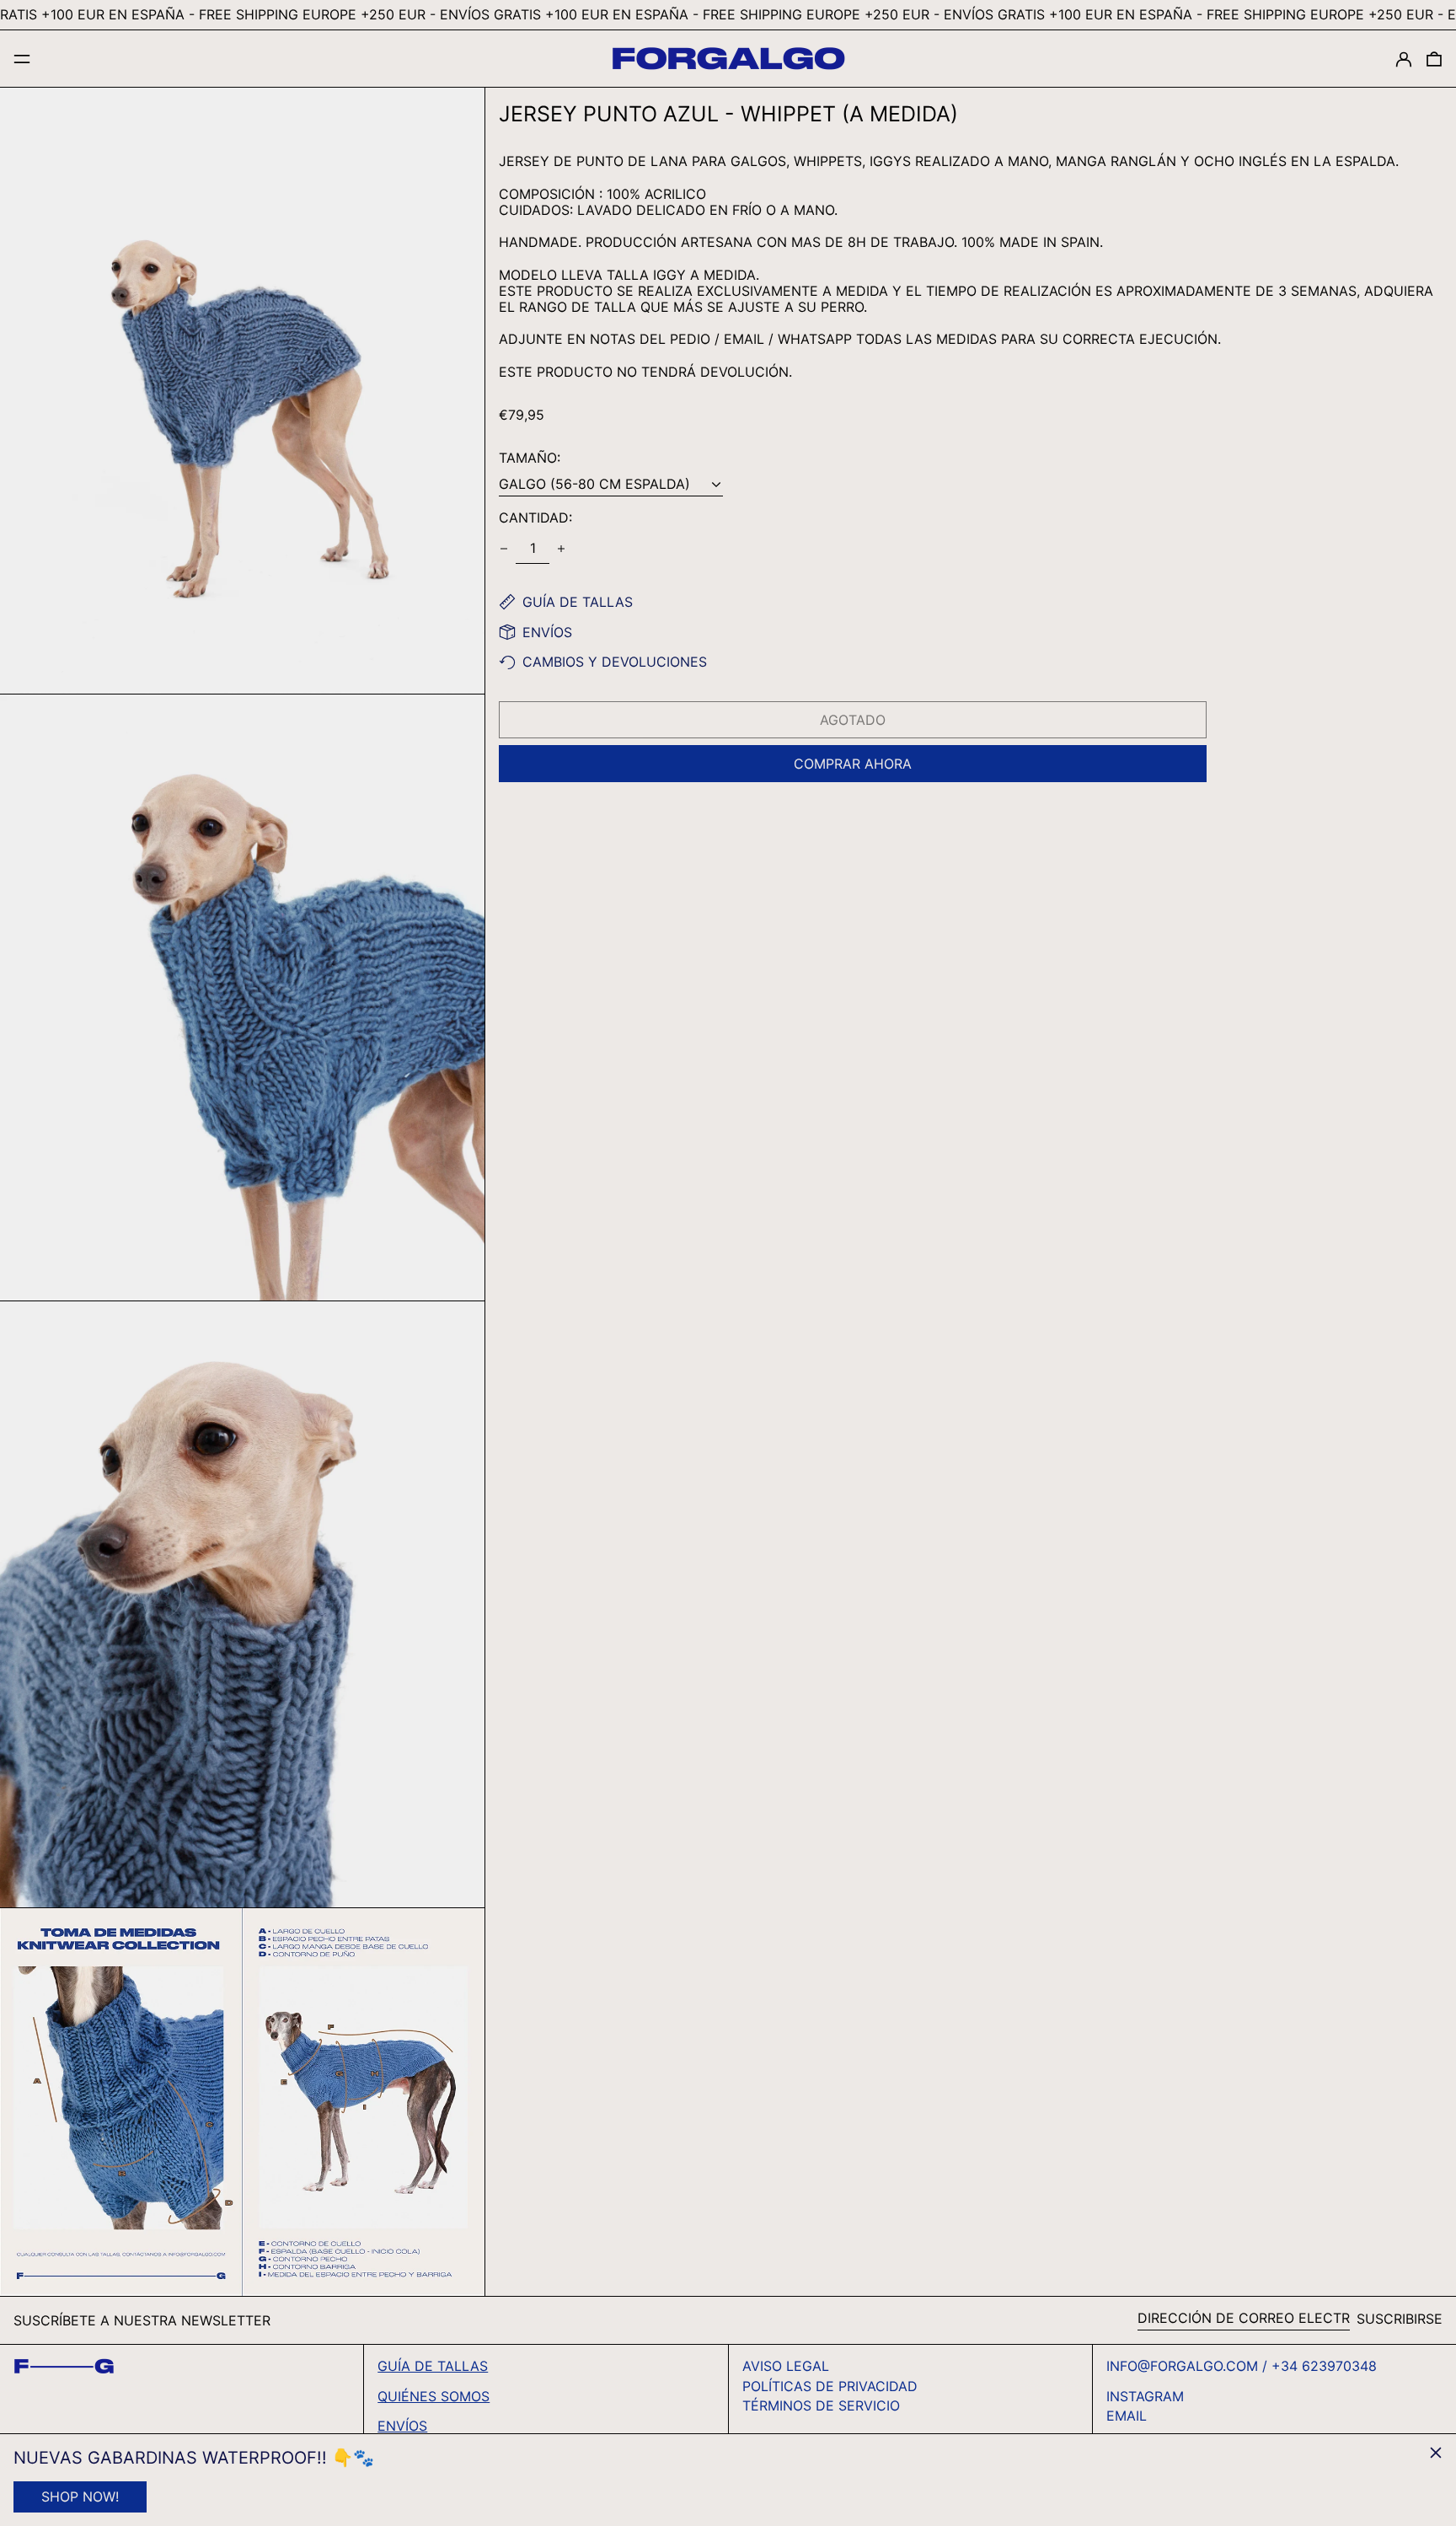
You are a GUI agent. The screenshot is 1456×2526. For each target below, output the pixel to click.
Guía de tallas (433, 2366)
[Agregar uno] (561, 549)
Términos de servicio (821, 2405)
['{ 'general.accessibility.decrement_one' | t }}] (504, 549)
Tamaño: (530, 458)
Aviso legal (786, 2366)
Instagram (1145, 2397)
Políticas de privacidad (830, 2386)
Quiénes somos (434, 2396)
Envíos (402, 2426)
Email (1127, 2416)
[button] (1434, 59)
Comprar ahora (853, 764)
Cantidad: (535, 518)
